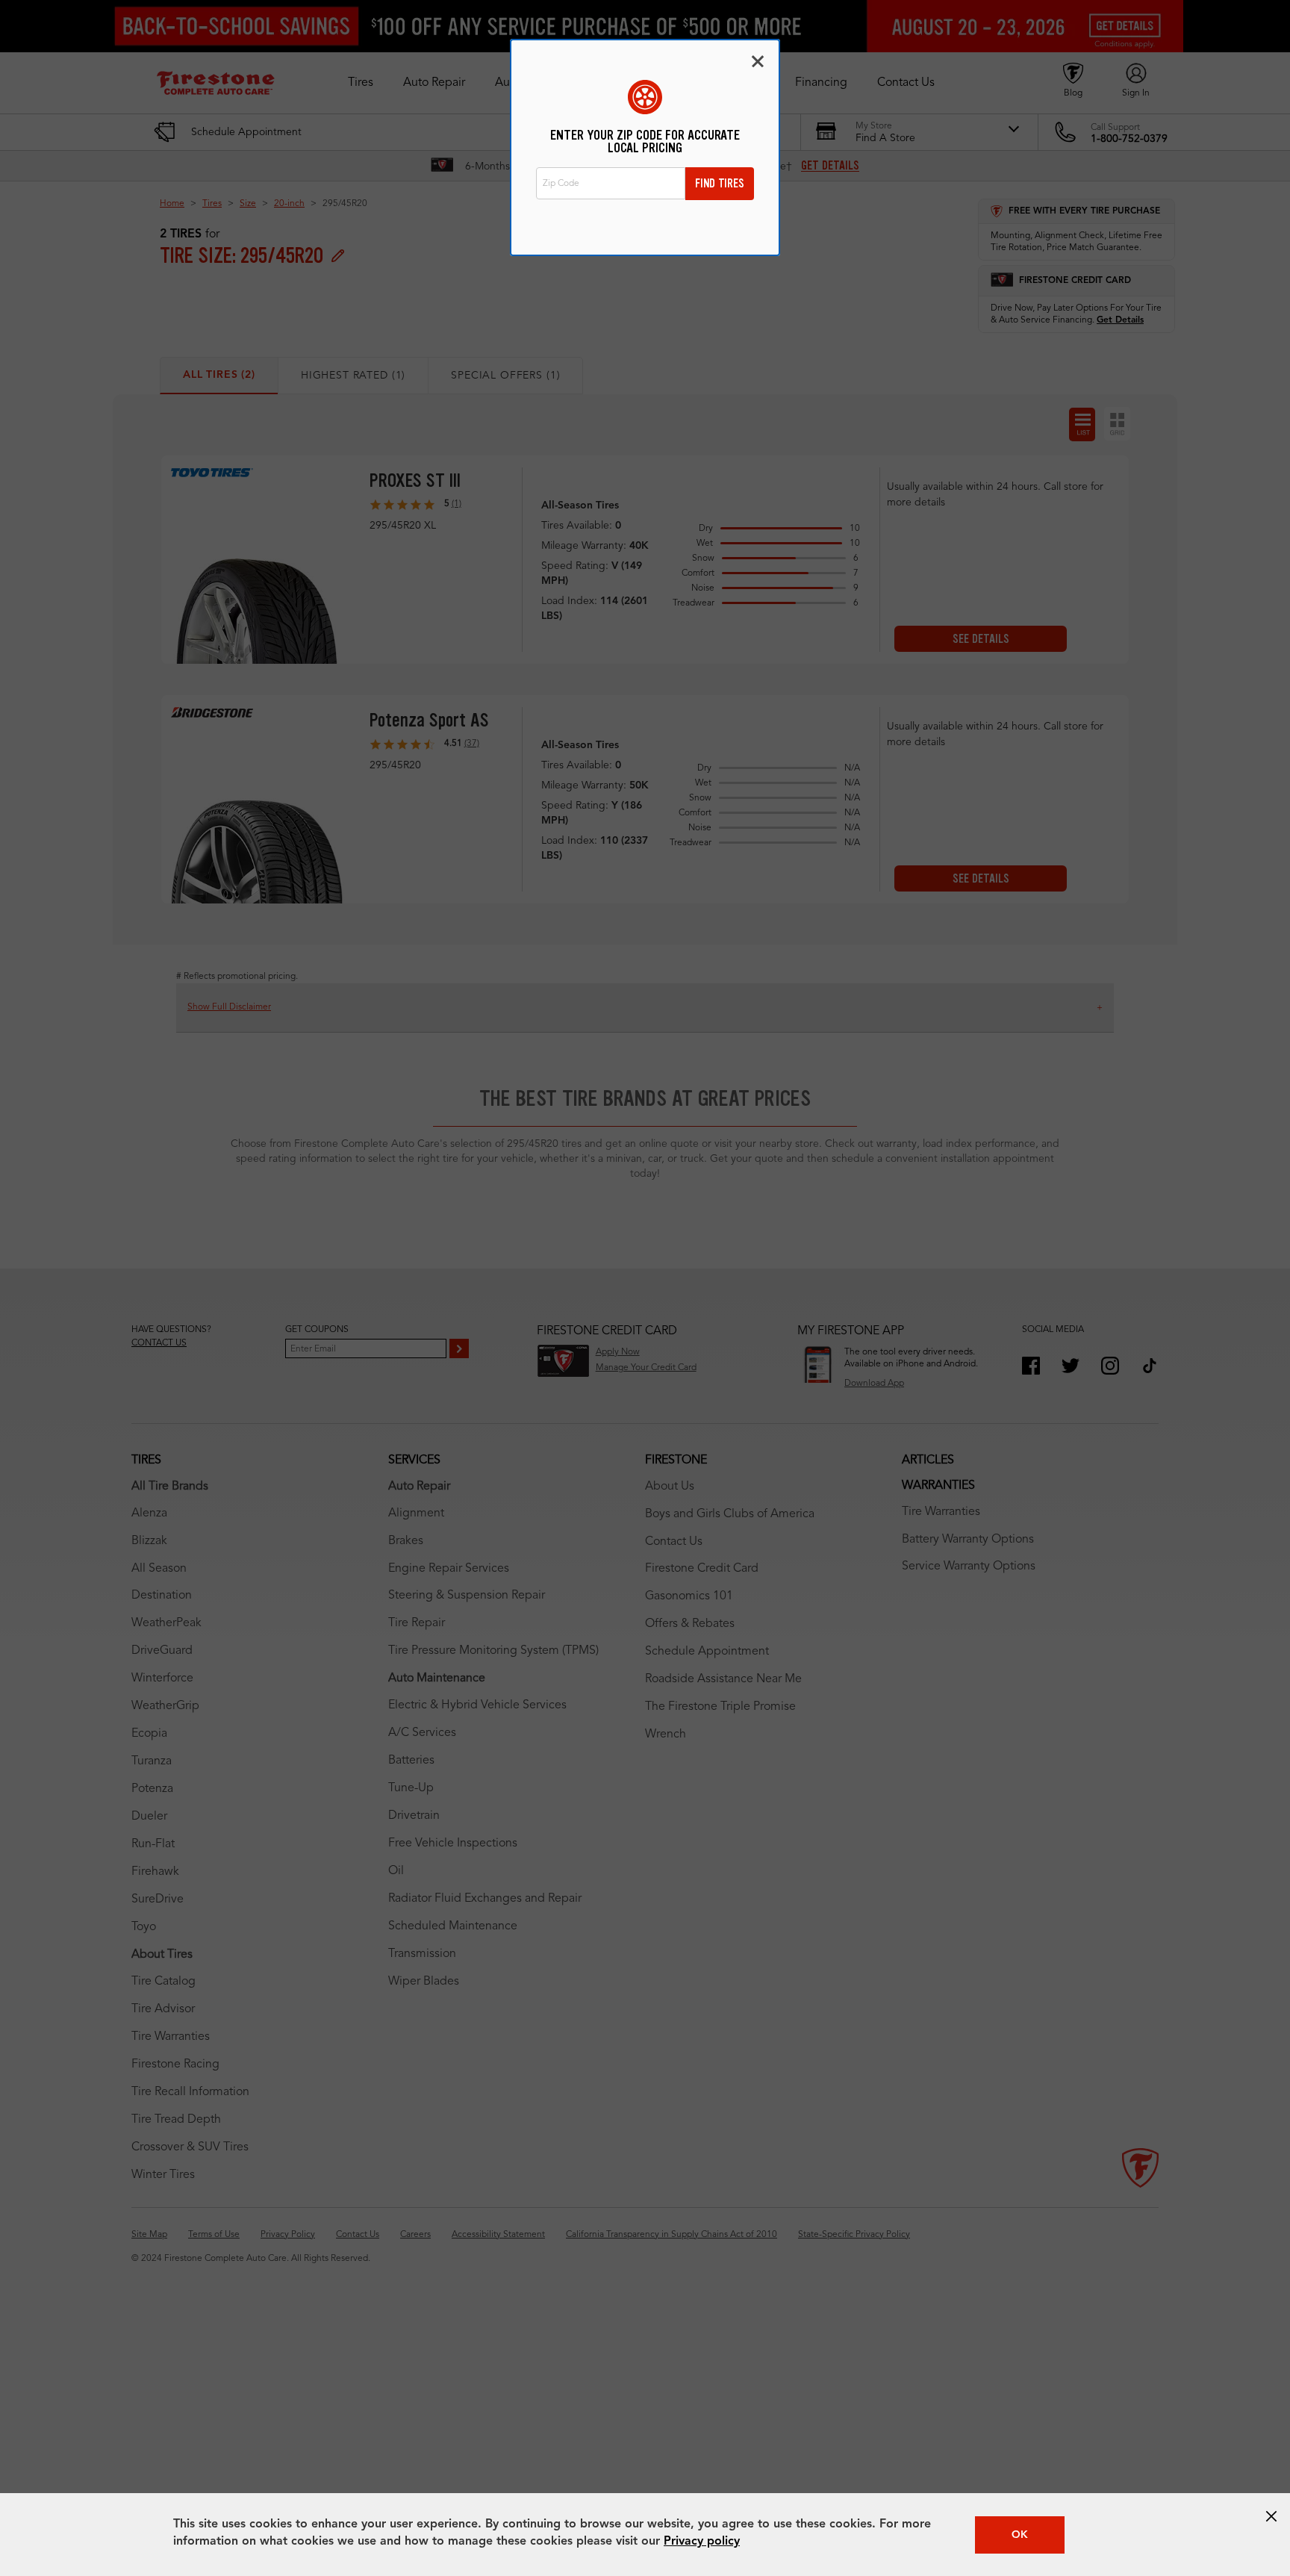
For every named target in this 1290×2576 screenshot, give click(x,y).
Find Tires (720, 183)
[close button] (1271, 2516)
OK (1020, 2535)
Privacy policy (702, 2542)
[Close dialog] (758, 61)
